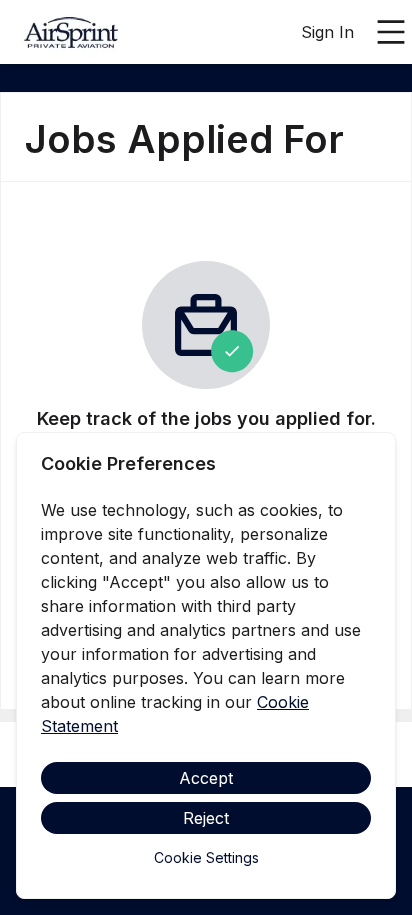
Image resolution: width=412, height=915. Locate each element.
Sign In (327, 32)
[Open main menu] (391, 32)
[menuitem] (87, 33)
